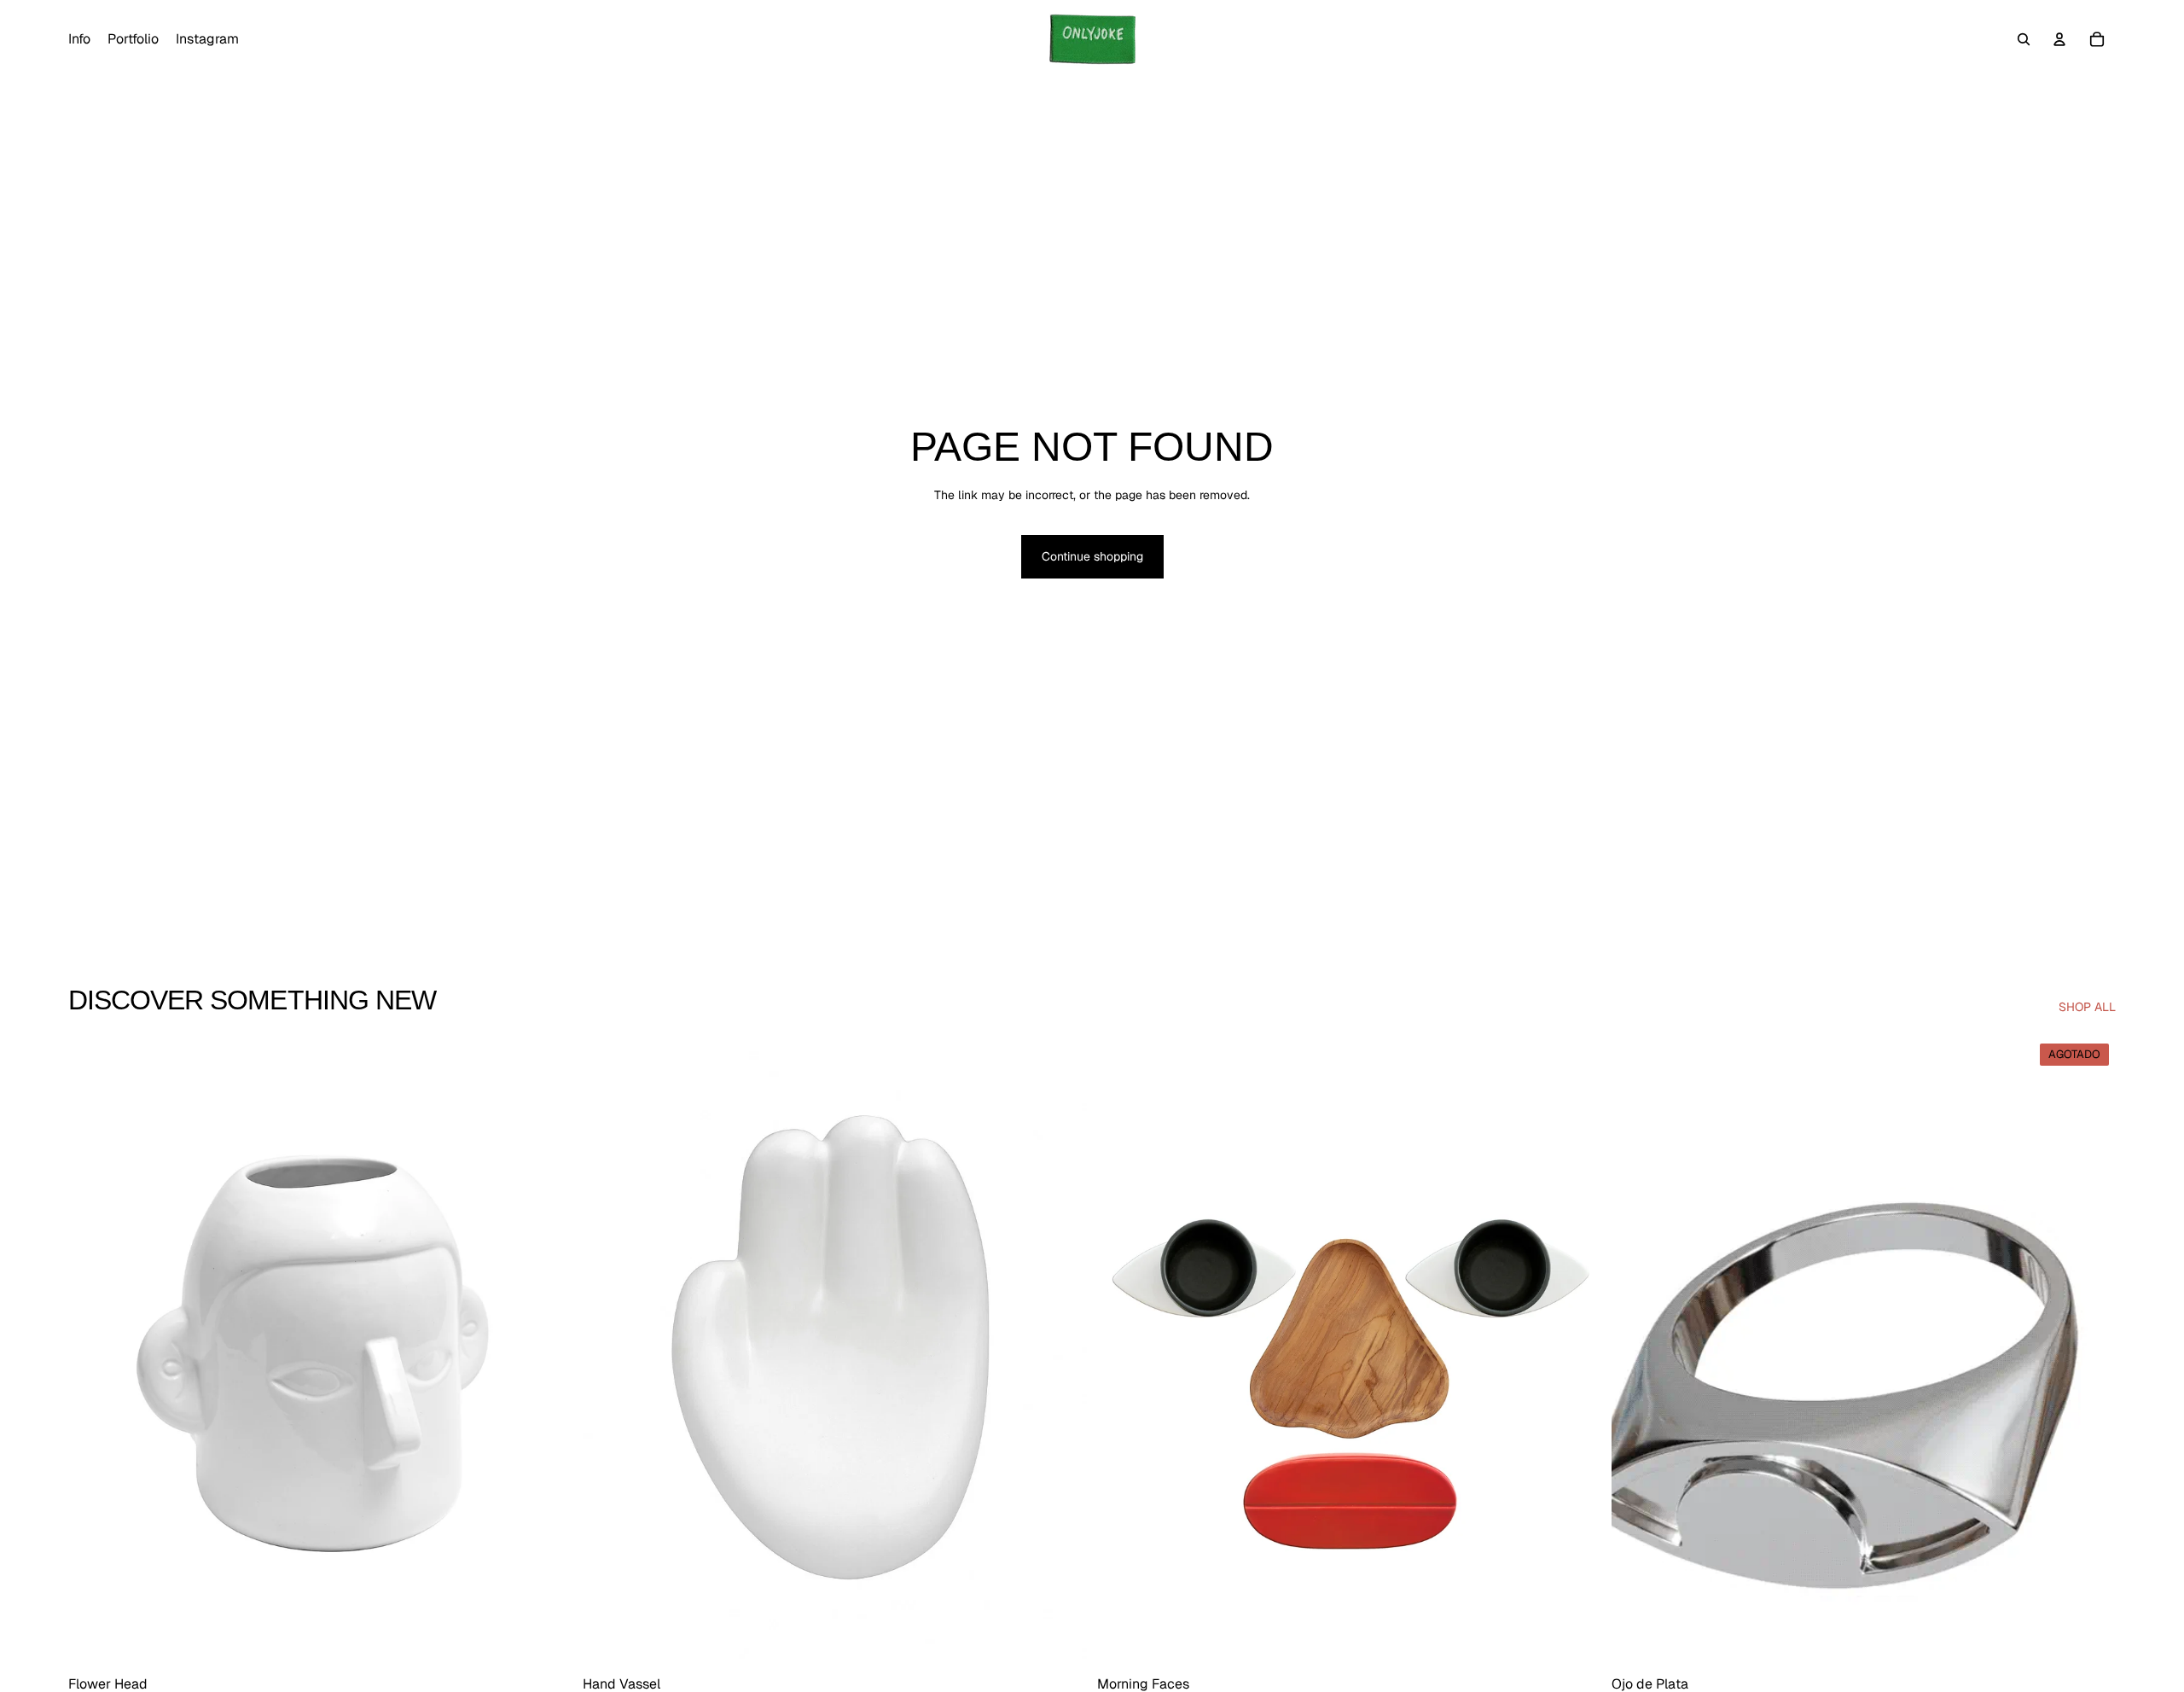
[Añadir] (546, 1641)
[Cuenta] (2059, 39)
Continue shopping (1092, 556)
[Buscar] (2024, 39)
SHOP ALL (2087, 1007)
